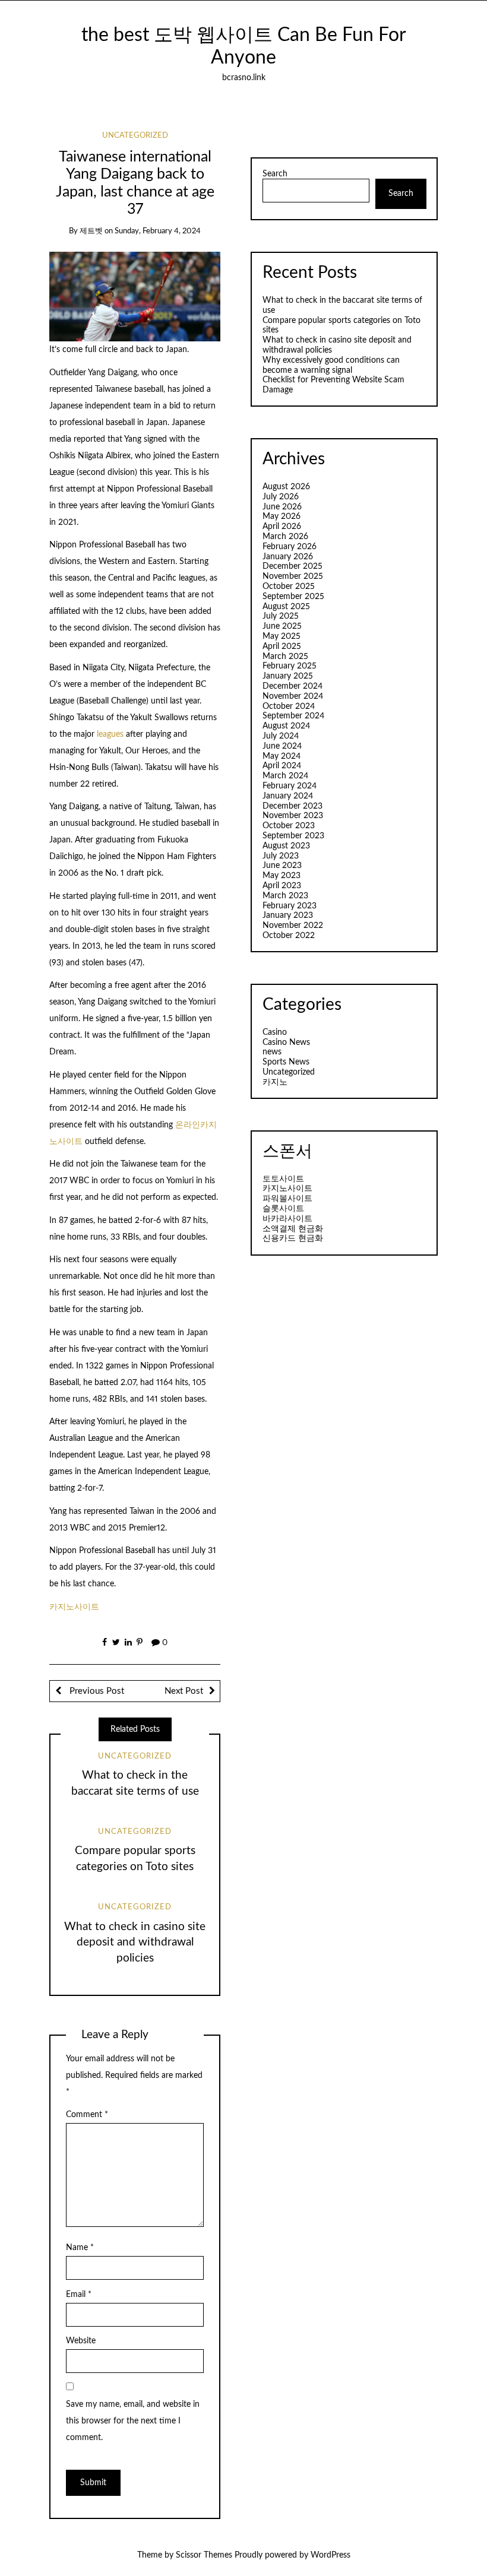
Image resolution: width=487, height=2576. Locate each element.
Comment (87, 2115)
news (272, 1052)
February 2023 (290, 906)
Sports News (286, 1062)
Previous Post (96, 1691)
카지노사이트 (74, 1607)
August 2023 (286, 846)
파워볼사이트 (287, 1199)
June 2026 (282, 507)
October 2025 (289, 587)
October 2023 (289, 826)
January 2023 (288, 915)
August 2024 (286, 726)
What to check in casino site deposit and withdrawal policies (135, 1943)
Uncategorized (135, 136)
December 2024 (292, 686)
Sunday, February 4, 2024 (158, 231)
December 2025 (292, 566)
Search (275, 174)
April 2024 (282, 766)
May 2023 (282, 876)
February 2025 (290, 666)
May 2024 (282, 756)
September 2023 (293, 836)
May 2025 (282, 636)
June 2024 (282, 746)
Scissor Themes (204, 2555)
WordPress (331, 2555)
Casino (275, 1032)
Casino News (286, 1043)
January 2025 (288, 676)
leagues (110, 734)
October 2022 (289, 936)
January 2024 (288, 796)
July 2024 (281, 736)
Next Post (184, 1691)
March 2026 (285, 537)
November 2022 (293, 926)
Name (80, 2248)
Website (81, 2341)
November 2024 (293, 696)
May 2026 (282, 517)
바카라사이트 (287, 1219)
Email (79, 2295)
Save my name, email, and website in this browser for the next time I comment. (133, 2421)
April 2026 (282, 527)
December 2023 (292, 806)
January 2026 (288, 557)
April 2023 (282, 886)
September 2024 (293, 716)
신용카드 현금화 (293, 1238)
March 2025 (285, 657)
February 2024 (290, 786)
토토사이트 (283, 1179)
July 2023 (281, 856)
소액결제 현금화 (293, 1229)
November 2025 (293, 576)
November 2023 (293, 816)
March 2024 (285, 776)
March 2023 (285, 896)
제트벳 (91, 231)
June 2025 (282, 626)
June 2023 (282, 866)
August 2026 (286, 487)
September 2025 (293, 597)
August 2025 (286, 607)
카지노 (275, 1082)
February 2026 (290, 547)
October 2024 (289, 706)
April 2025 (282, 647)
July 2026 (281, 497)
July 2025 (281, 616)
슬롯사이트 (283, 1209)
